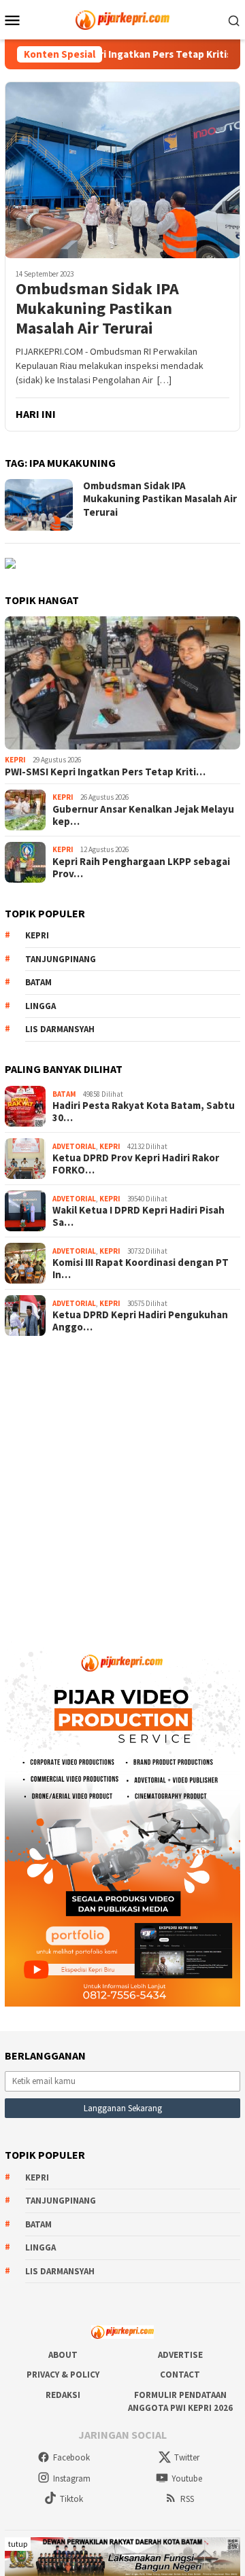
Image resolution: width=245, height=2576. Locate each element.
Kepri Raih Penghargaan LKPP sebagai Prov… (141, 868)
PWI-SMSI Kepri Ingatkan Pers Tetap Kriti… (105, 772)
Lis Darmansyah (60, 1029)
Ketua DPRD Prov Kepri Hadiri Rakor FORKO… (136, 1164)
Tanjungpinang (61, 959)
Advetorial (74, 1146)
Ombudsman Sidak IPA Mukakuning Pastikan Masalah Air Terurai (97, 308)
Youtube (187, 2478)
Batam (38, 982)
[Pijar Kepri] (122, 18)
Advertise (180, 2355)
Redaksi (63, 2395)
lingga (40, 1006)
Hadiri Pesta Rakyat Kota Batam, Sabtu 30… (144, 1112)
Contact (180, 2375)
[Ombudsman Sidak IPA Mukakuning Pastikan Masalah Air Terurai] (122, 170)
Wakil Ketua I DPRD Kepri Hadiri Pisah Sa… (138, 1216)
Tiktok (71, 2499)
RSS (187, 2499)
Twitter (187, 2457)
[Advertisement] (122, 1483)
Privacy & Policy (63, 2375)
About (63, 2355)
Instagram (72, 2478)
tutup (18, 2544)
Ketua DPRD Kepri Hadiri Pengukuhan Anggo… (140, 1321)
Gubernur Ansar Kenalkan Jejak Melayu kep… (143, 815)
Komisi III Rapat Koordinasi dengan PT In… (141, 1269)
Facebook (71, 2457)
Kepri (15, 760)
